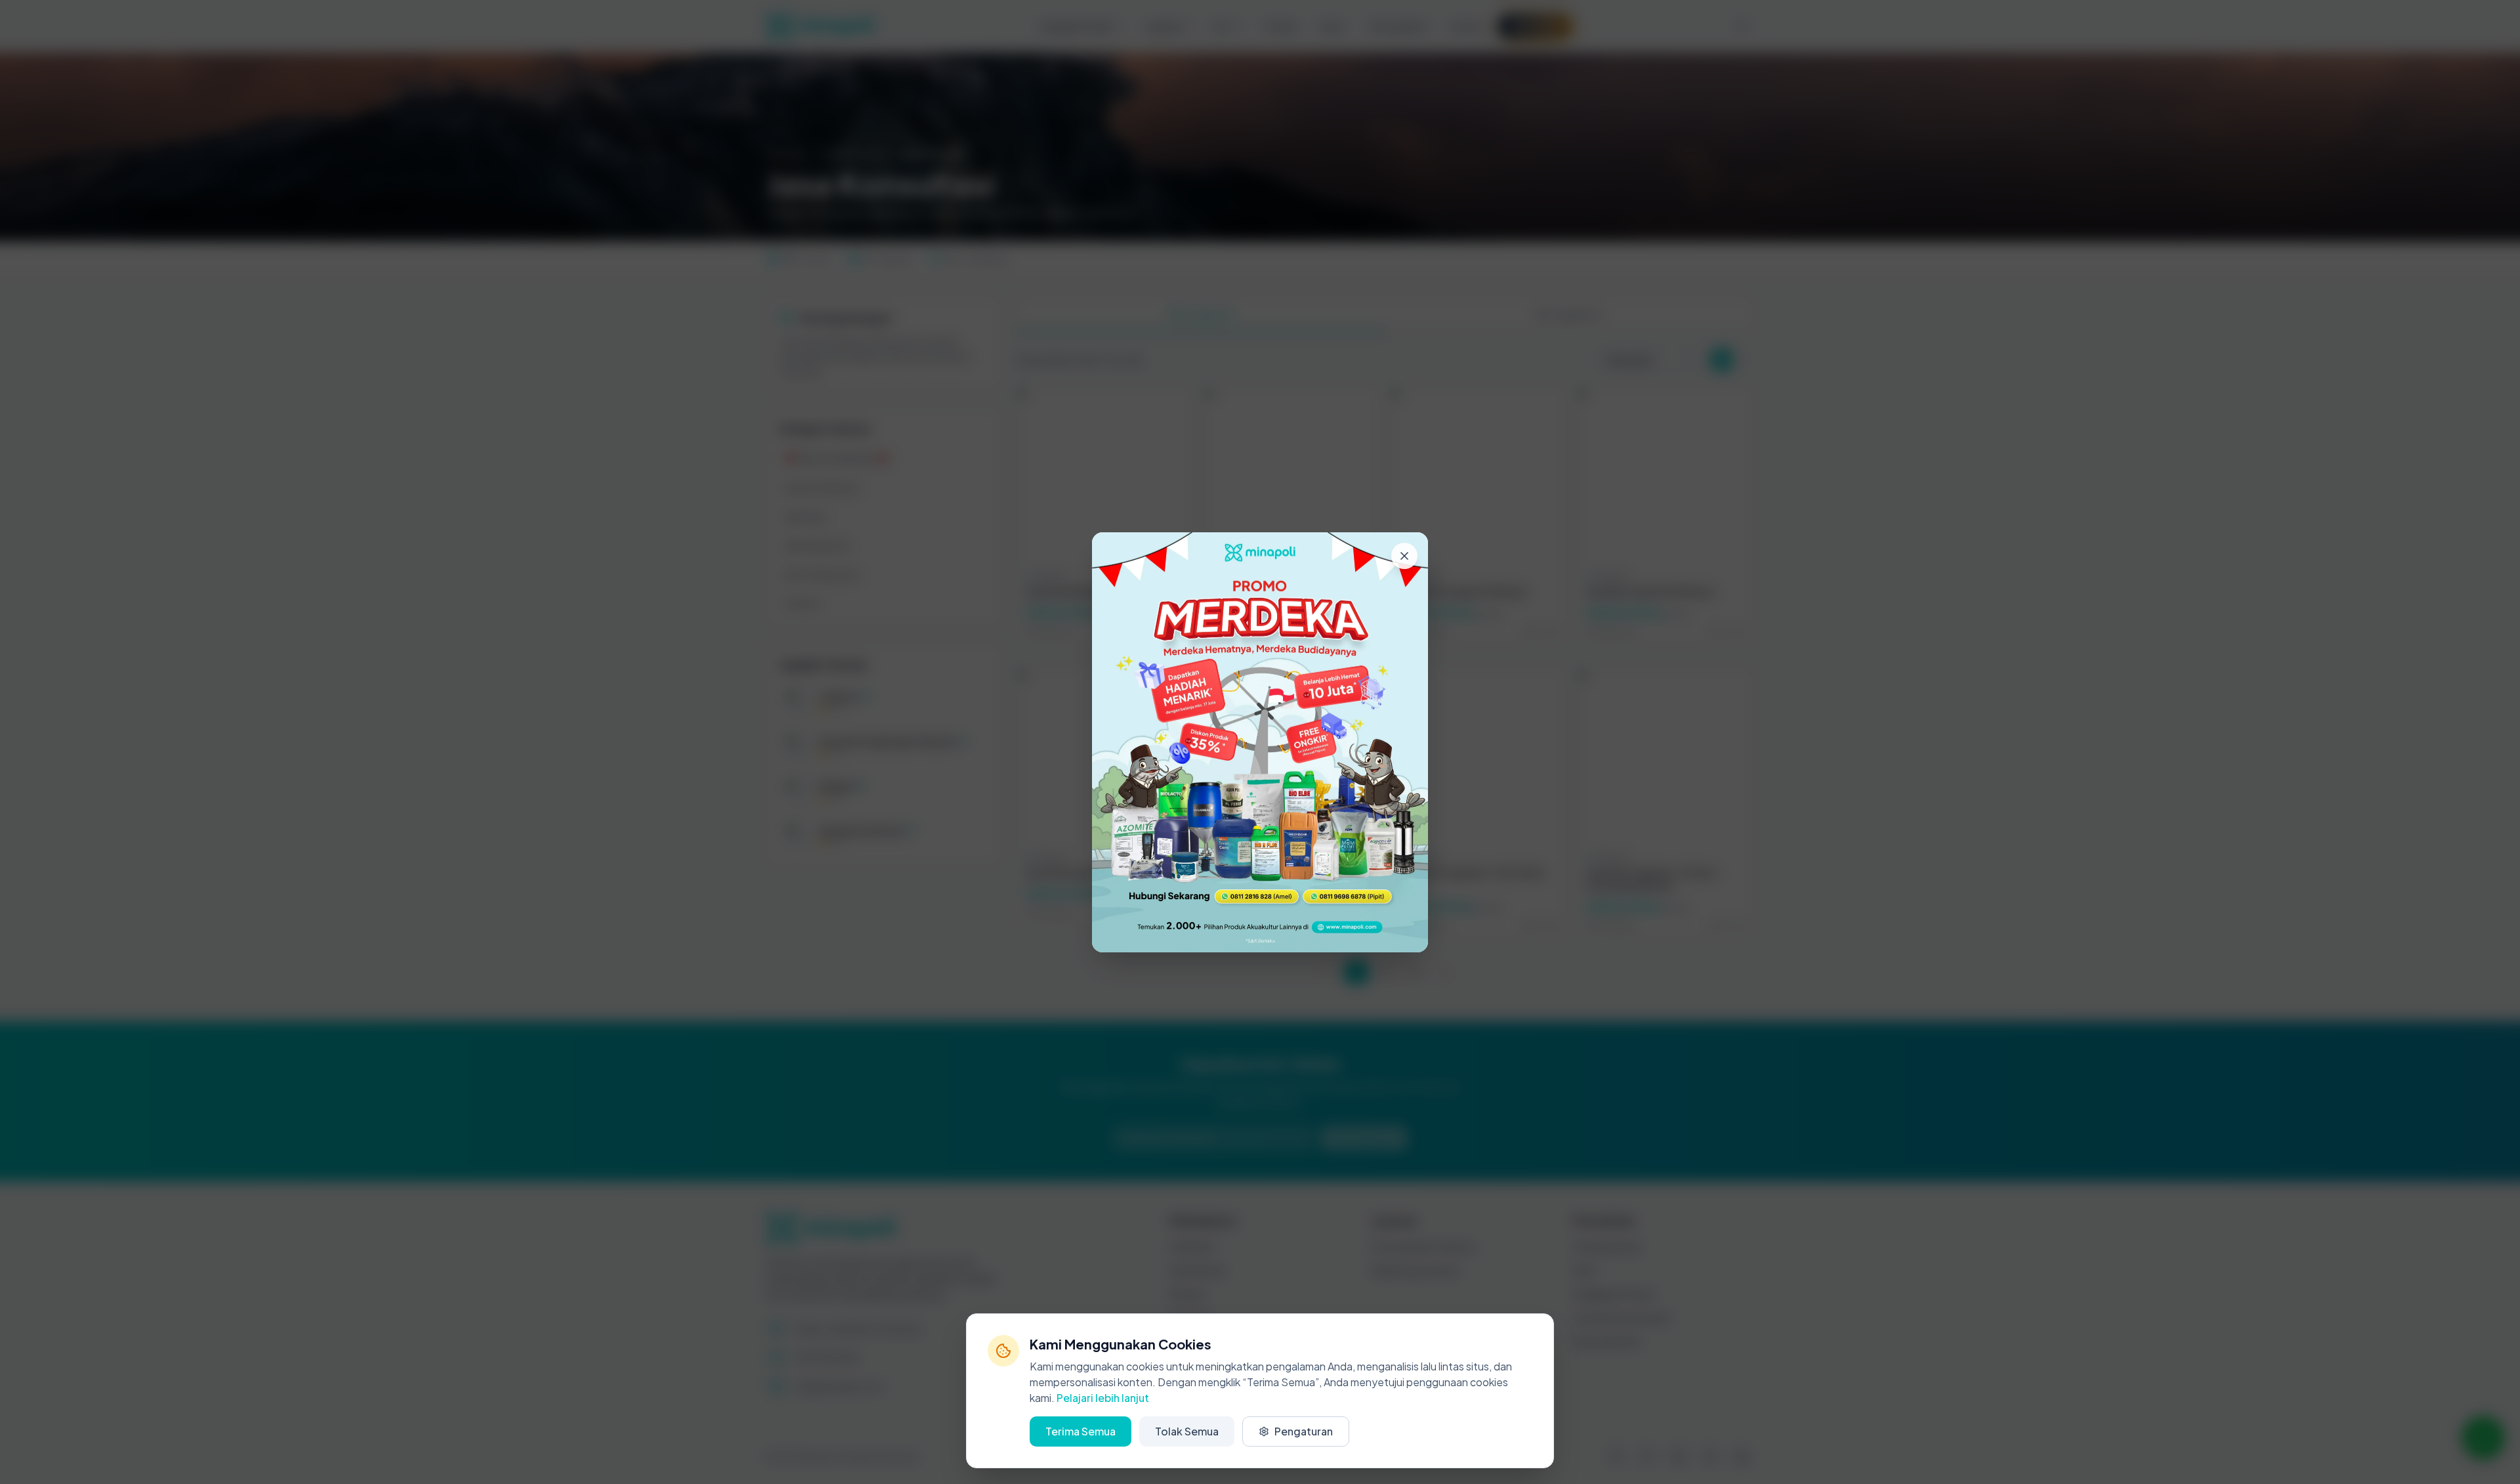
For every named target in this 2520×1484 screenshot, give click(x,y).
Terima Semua (1081, 1431)
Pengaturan (1304, 1431)
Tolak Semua (1187, 1431)
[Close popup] (1404, 556)
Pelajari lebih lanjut (1103, 1398)
